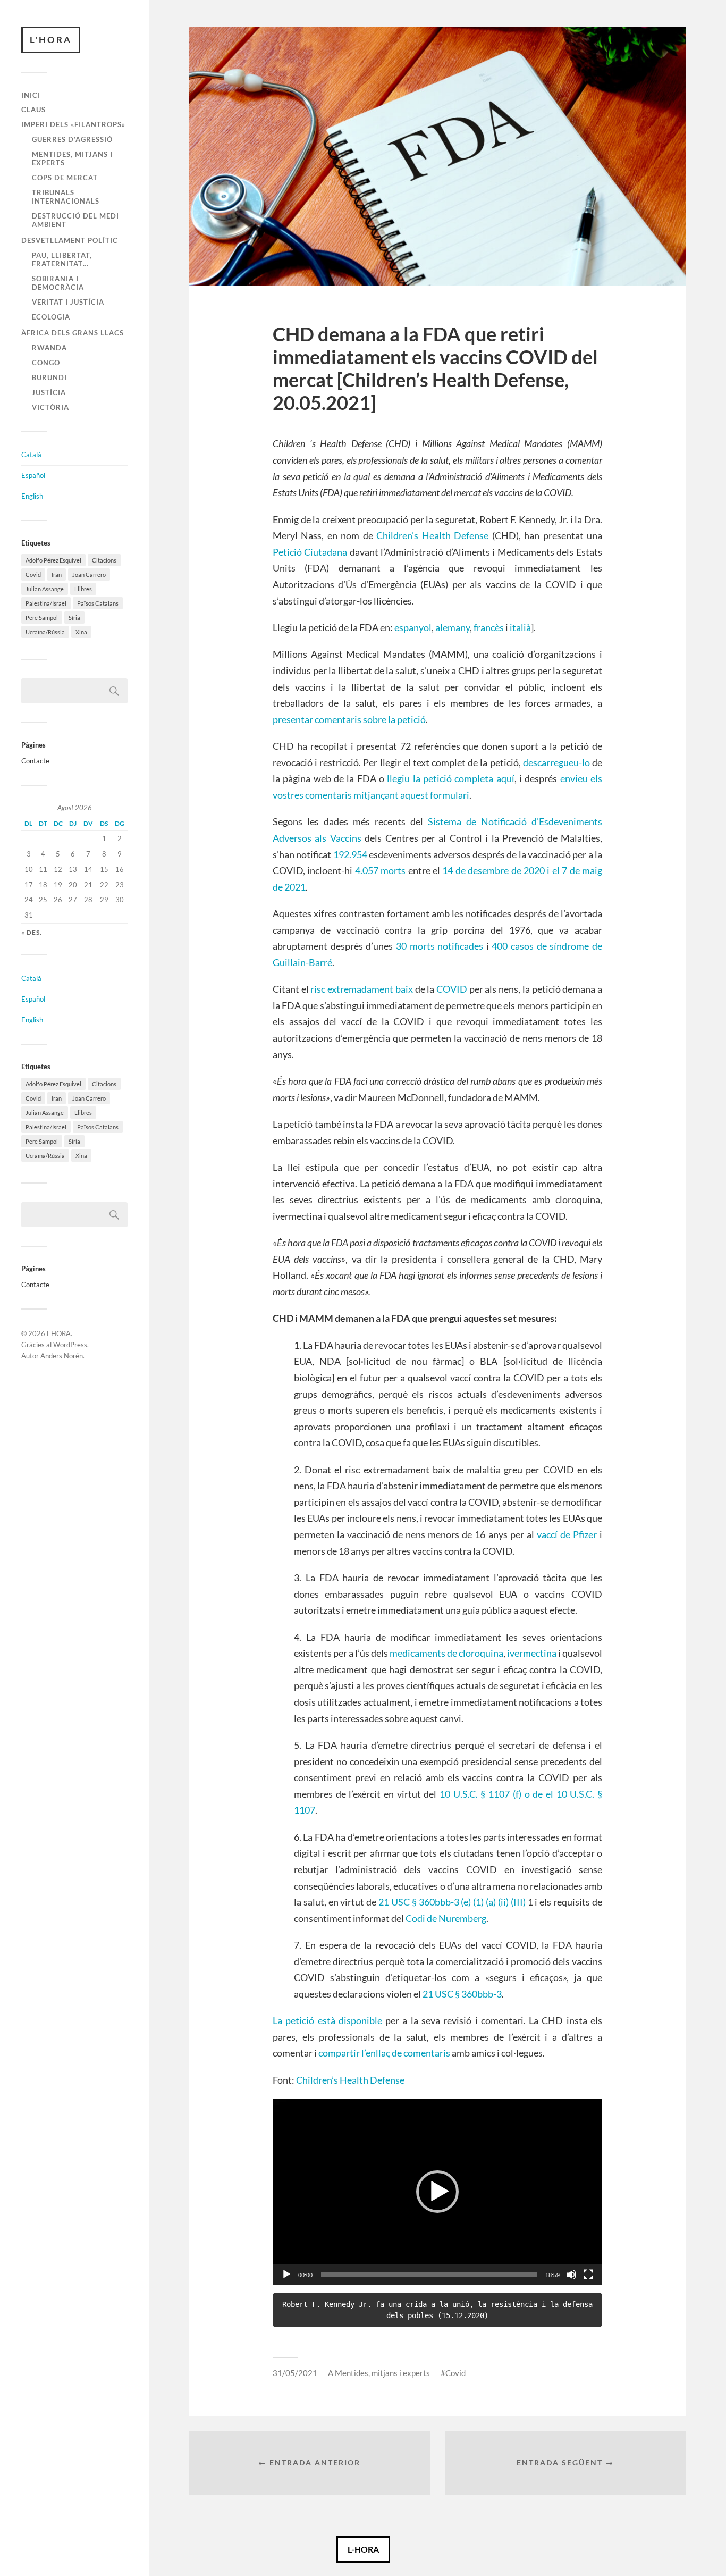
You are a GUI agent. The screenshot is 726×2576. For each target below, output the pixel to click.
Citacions (104, 560)
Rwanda (49, 348)
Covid (33, 574)
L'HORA (51, 40)
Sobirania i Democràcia (58, 283)
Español (33, 475)
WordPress (70, 1345)
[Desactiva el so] (571, 2275)
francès (489, 627)
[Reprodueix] (286, 2275)
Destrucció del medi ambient (75, 220)
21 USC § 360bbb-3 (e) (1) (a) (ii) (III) (452, 1902)
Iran (57, 574)
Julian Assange (45, 589)
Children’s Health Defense (432, 535)
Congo (46, 363)
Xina (81, 632)
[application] (437, 2192)
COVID (452, 989)
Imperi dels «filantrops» (73, 124)
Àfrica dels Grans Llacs (73, 333)
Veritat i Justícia (68, 302)
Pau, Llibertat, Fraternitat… (62, 259)
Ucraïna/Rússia (45, 632)
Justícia (49, 392)
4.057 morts (380, 870)
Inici (31, 95)
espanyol (413, 627)
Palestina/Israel (46, 603)
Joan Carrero (89, 574)
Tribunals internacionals (66, 197)
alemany (453, 627)
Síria (74, 618)
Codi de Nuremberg (446, 1918)
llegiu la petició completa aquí (450, 778)
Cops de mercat (65, 178)
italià (520, 627)
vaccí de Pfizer (567, 1534)
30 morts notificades (440, 946)
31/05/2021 (295, 2373)
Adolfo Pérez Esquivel (53, 560)
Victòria (50, 407)
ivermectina (532, 1653)
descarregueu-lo (556, 762)
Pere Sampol (42, 618)
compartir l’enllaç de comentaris (384, 2053)
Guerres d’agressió (72, 139)
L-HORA (363, 2549)
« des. (32, 932)
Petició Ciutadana (310, 552)
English (32, 496)
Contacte (35, 761)
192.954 (350, 854)
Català (31, 455)
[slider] (429, 2275)
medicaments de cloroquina (446, 1653)
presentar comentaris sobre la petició (349, 719)
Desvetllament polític (70, 240)
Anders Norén (62, 1356)
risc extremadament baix (361, 989)
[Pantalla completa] (588, 2275)
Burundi (49, 377)
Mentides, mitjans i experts (72, 158)
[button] (437, 2192)
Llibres (83, 589)
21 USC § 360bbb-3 (462, 1994)
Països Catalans (98, 603)
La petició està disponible (327, 2020)
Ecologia (51, 317)
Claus (33, 110)
